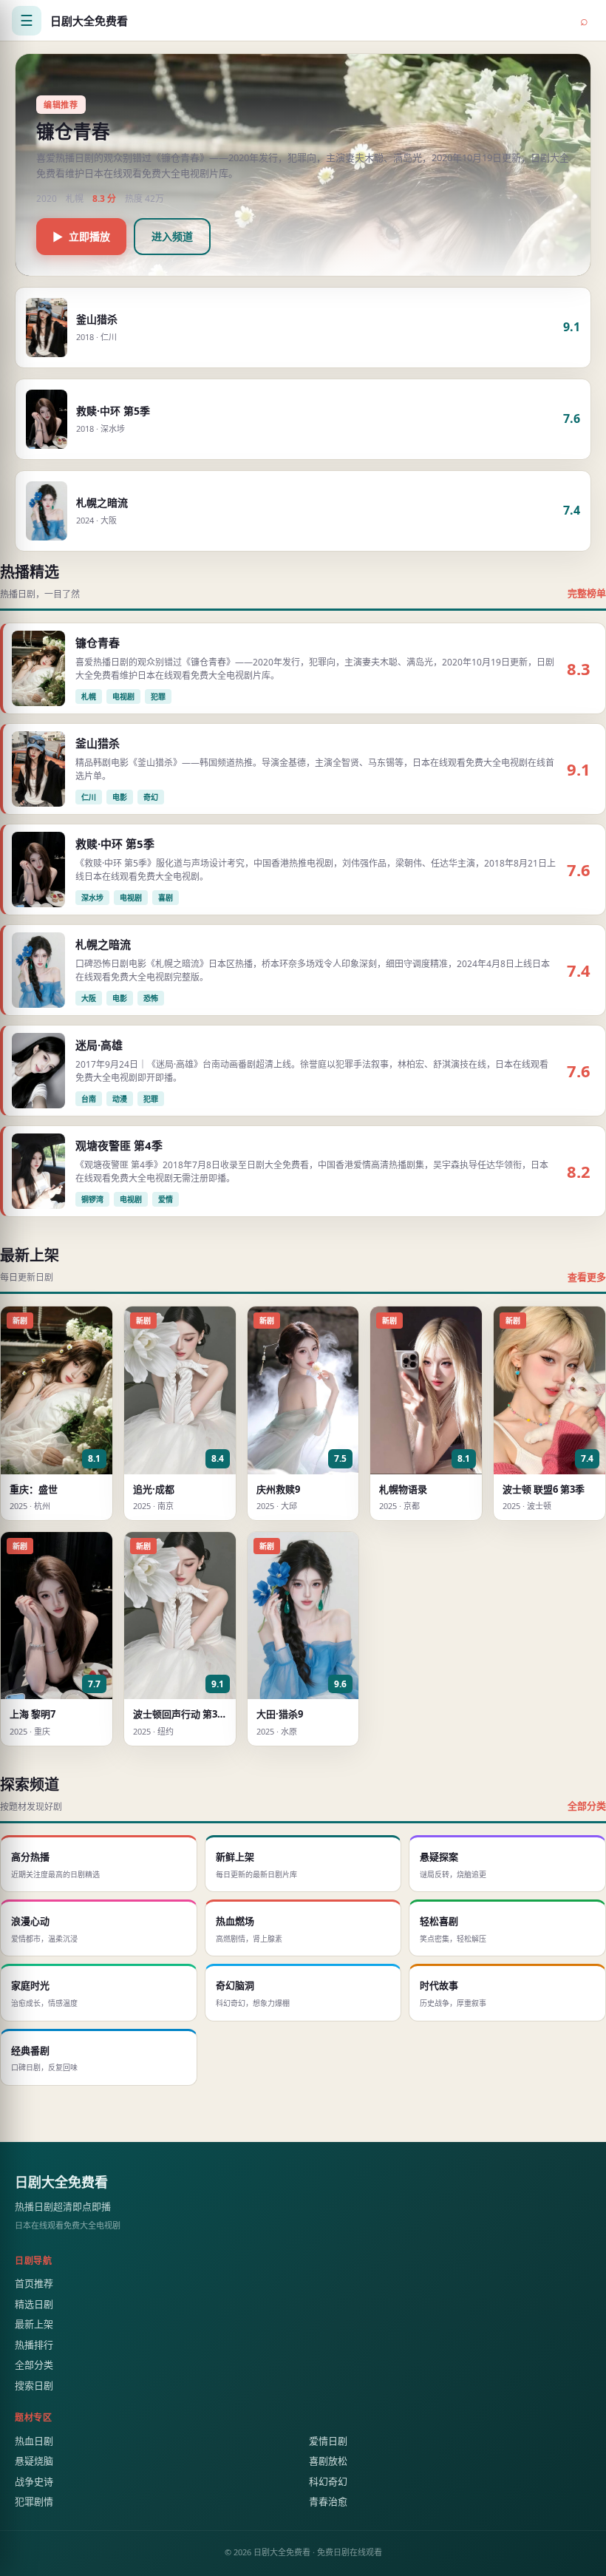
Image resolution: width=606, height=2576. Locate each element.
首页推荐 (34, 2283)
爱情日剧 (328, 2441)
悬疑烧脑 (34, 2461)
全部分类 (587, 1806)
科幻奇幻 (328, 2481)
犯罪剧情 (34, 2501)
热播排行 (34, 2345)
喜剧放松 (328, 2461)
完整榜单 (587, 593)
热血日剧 (34, 2441)
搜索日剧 (34, 2385)
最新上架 (34, 2324)
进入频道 (172, 236)
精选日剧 (34, 2304)
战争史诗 (34, 2481)
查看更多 (587, 1277)
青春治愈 (328, 2501)
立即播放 (81, 236)
